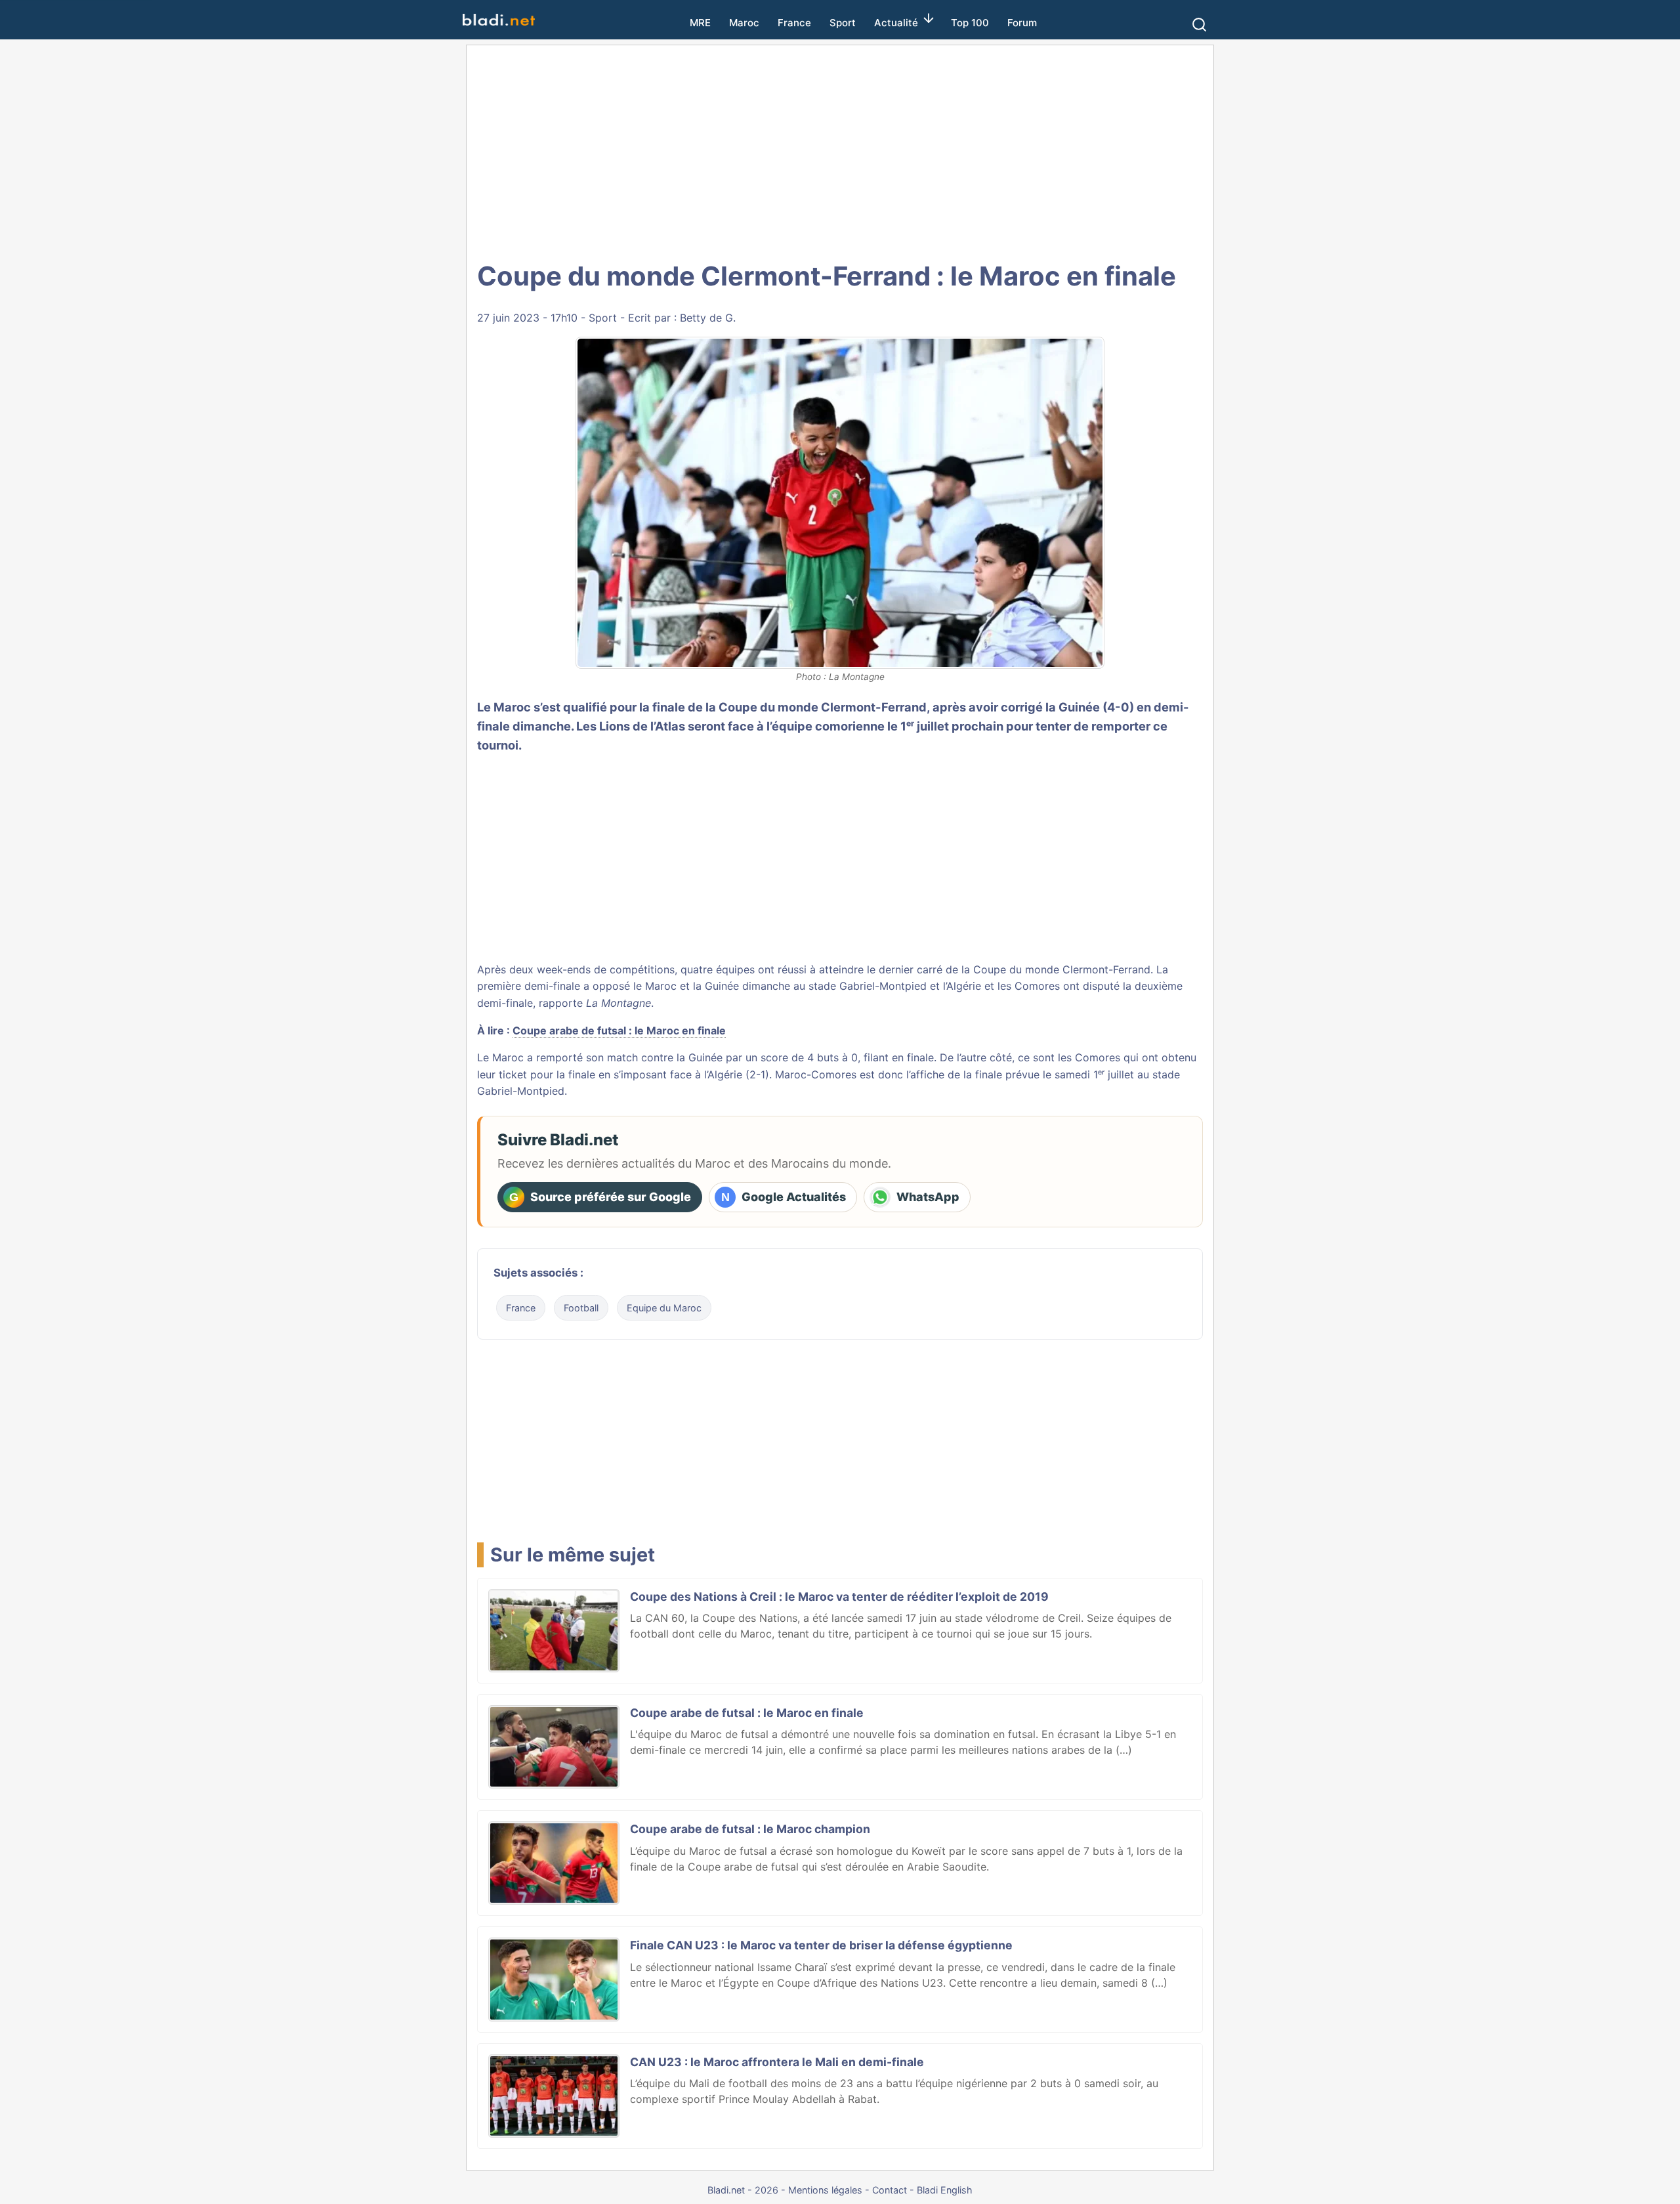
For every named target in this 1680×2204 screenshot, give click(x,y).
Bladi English (945, 2190)
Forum (1022, 23)
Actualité (896, 23)
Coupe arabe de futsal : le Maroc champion (750, 1829)
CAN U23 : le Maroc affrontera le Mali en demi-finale (777, 2062)
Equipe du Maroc (664, 1308)
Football (581, 1308)
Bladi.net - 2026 (743, 2190)
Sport (843, 23)
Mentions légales (825, 2190)
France (794, 23)
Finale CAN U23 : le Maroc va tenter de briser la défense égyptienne (821, 1945)
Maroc (744, 23)
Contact (890, 2190)
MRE (700, 23)
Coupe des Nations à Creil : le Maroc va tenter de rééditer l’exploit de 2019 (839, 1597)
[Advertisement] (840, 151)
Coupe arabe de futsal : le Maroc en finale (619, 1030)
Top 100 (970, 23)
